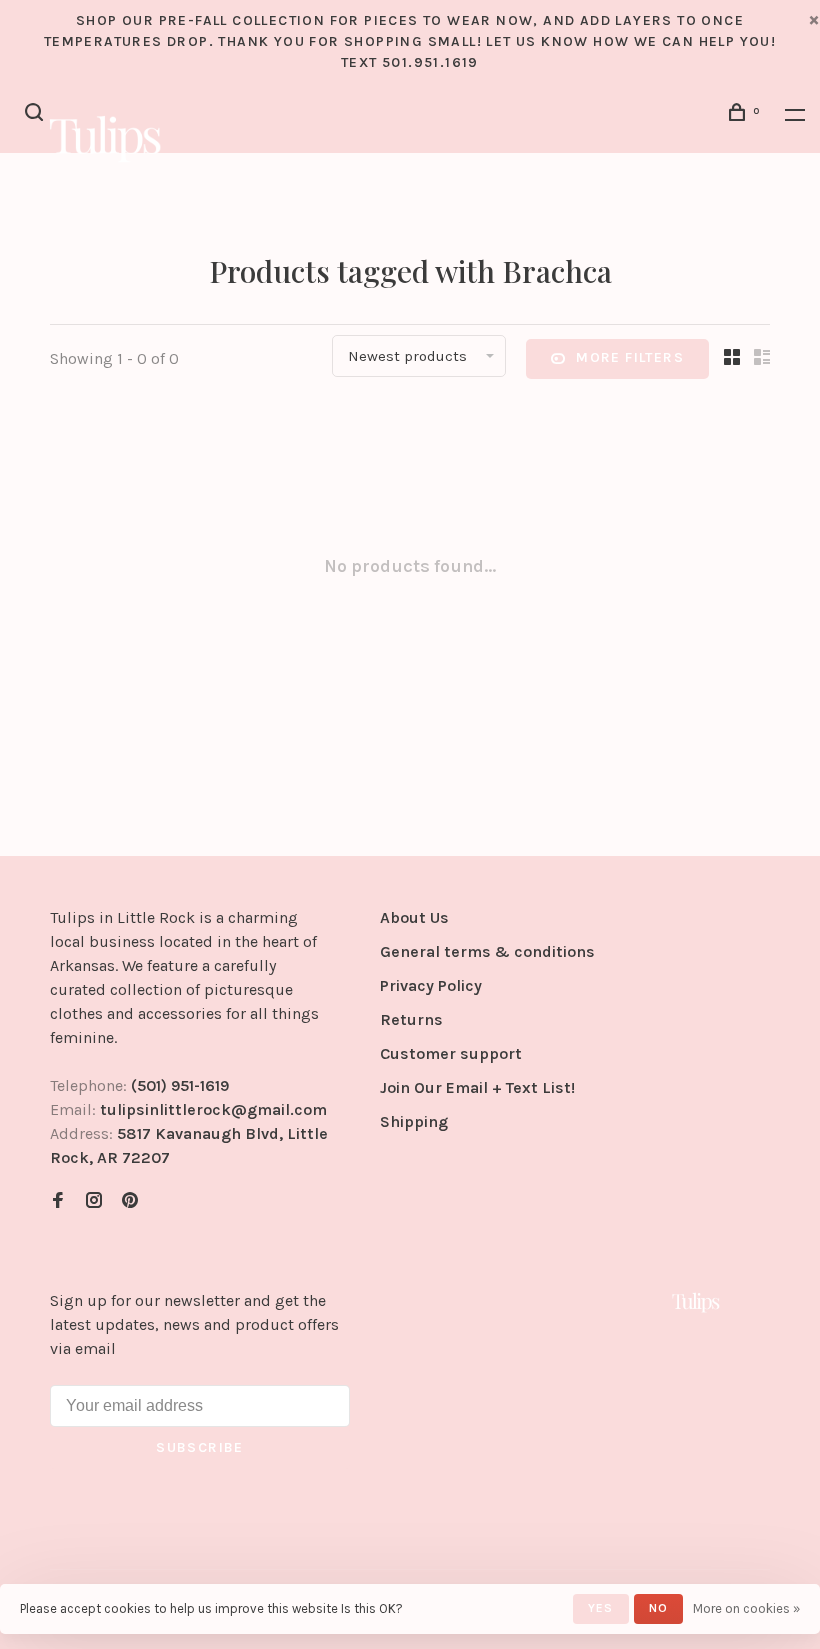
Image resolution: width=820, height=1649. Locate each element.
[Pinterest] (130, 1201)
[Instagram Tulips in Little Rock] (94, 1201)
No (658, 1608)
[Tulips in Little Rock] (696, 1302)
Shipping (414, 1121)
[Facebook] (58, 1201)
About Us (414, 917)
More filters (630, 357)
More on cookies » (746, 1608)
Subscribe (200, 1447)
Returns (411, 1019)
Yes (601, 1608)
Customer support (451, 1053)
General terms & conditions (487, 951)
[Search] (37, 115)
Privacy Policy (431, 985)
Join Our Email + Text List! (477, 1087)
